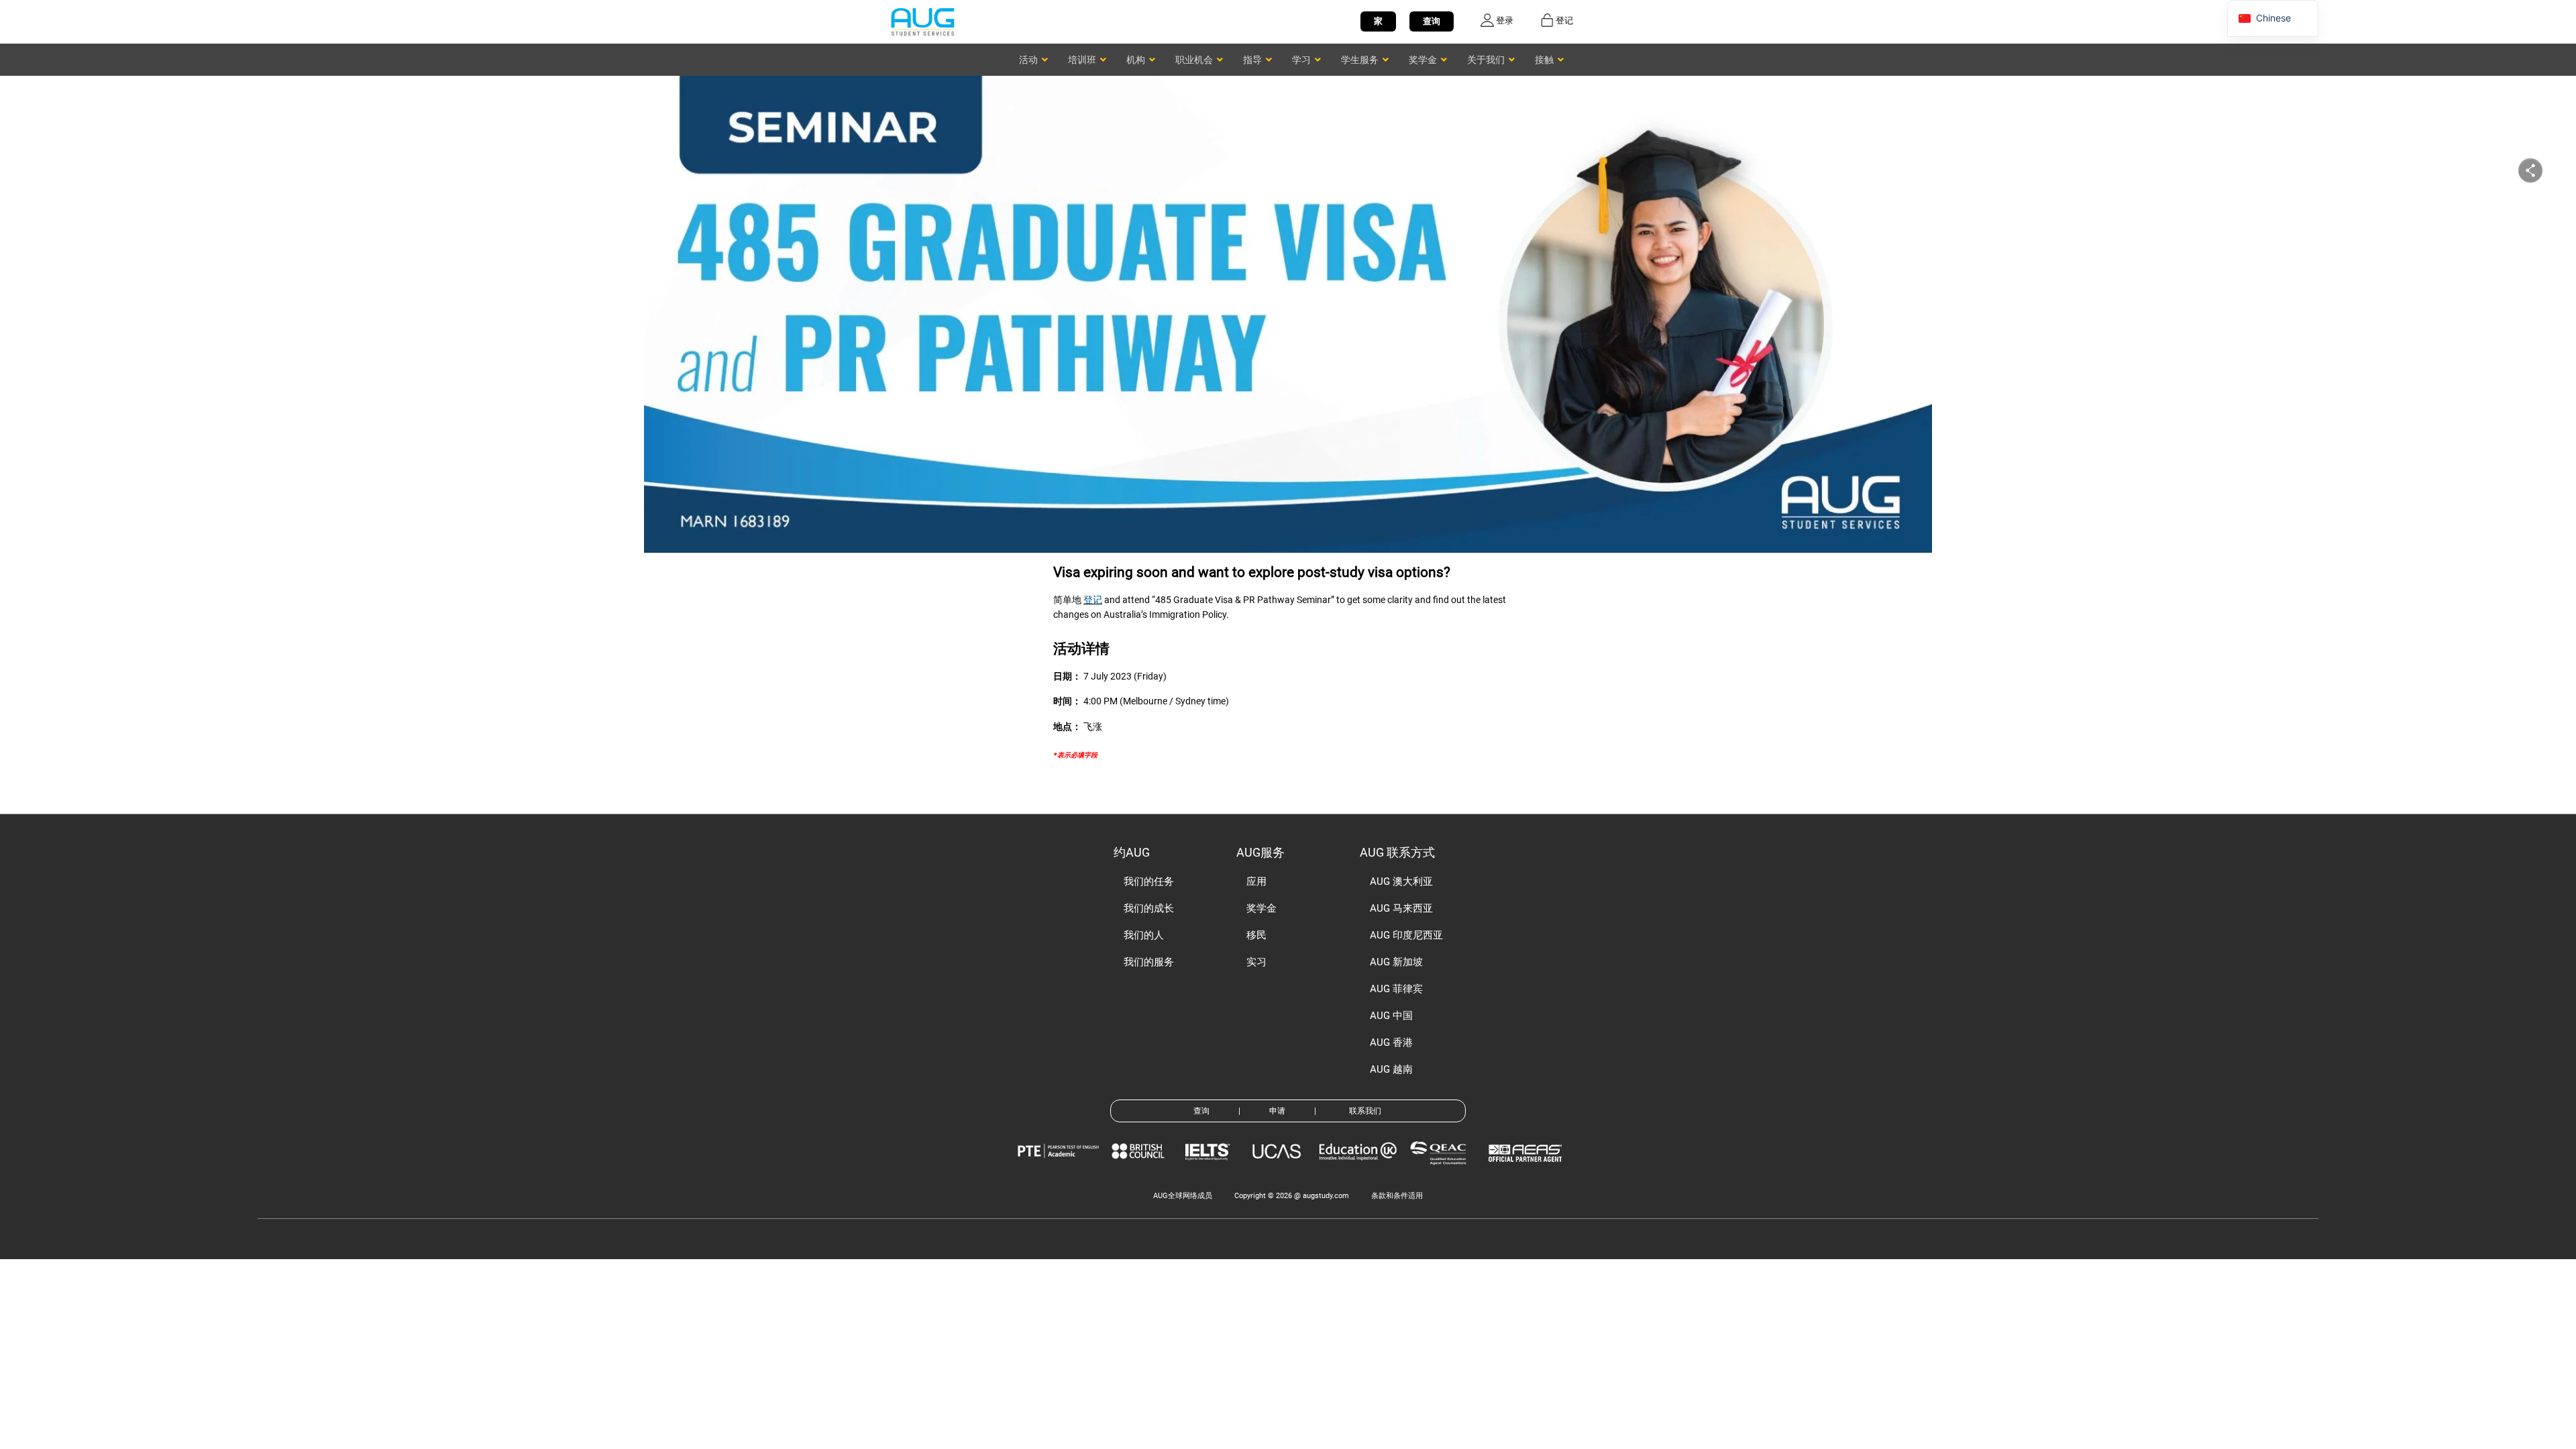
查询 (1432, 21)
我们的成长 (1149, 908)
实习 (1256, 962)
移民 (1256, 935)
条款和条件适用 (1397, 1196)
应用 (1256, 881)
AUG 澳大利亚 (1401, 881)
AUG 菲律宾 (1396, 989)
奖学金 (1262, 908)
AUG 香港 (1391, 1042)
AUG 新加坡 (1396, 962)
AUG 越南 (1391, 1069)
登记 (1093, 600)
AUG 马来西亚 (1401, 908)
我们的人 (1144, 935)
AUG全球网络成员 (1183, 1196)
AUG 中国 (1391, 1016)
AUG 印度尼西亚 (1406, 935)
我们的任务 (1149, 881)
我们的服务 (1149, 962)
